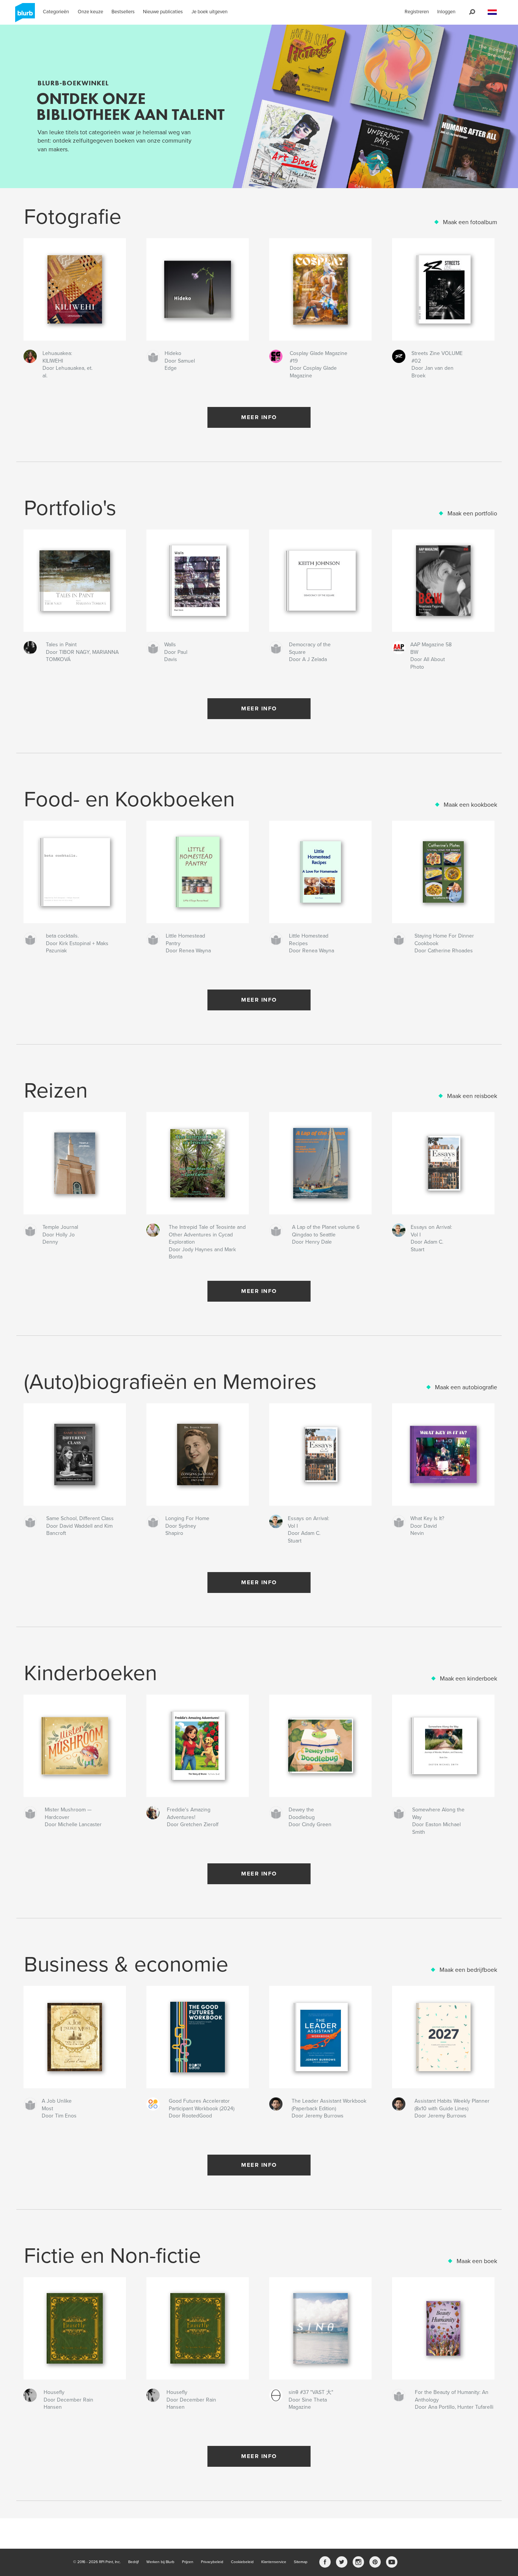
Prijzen (188, 2562)
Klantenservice (274, 2562)
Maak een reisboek (472, 1096)
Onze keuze (90, 12)
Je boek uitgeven (210, 12)
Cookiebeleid (242, 2562)
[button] (492, 12)
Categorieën (56, 12)
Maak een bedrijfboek (468, 1970)
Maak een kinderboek (469, 1679)
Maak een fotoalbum (470, 222)
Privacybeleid (212, 2562)
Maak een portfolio (472, 514)
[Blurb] (24, 16)
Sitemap (301, 2562)
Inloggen (446, 12)
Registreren (417, 12)
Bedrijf (133, 2562)
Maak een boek (477, 2261)
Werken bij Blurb (160, 2562)
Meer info (259, 417)
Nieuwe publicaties (163, 12)
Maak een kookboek (470, 805)
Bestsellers (123, 12)
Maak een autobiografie (466, 1387)
